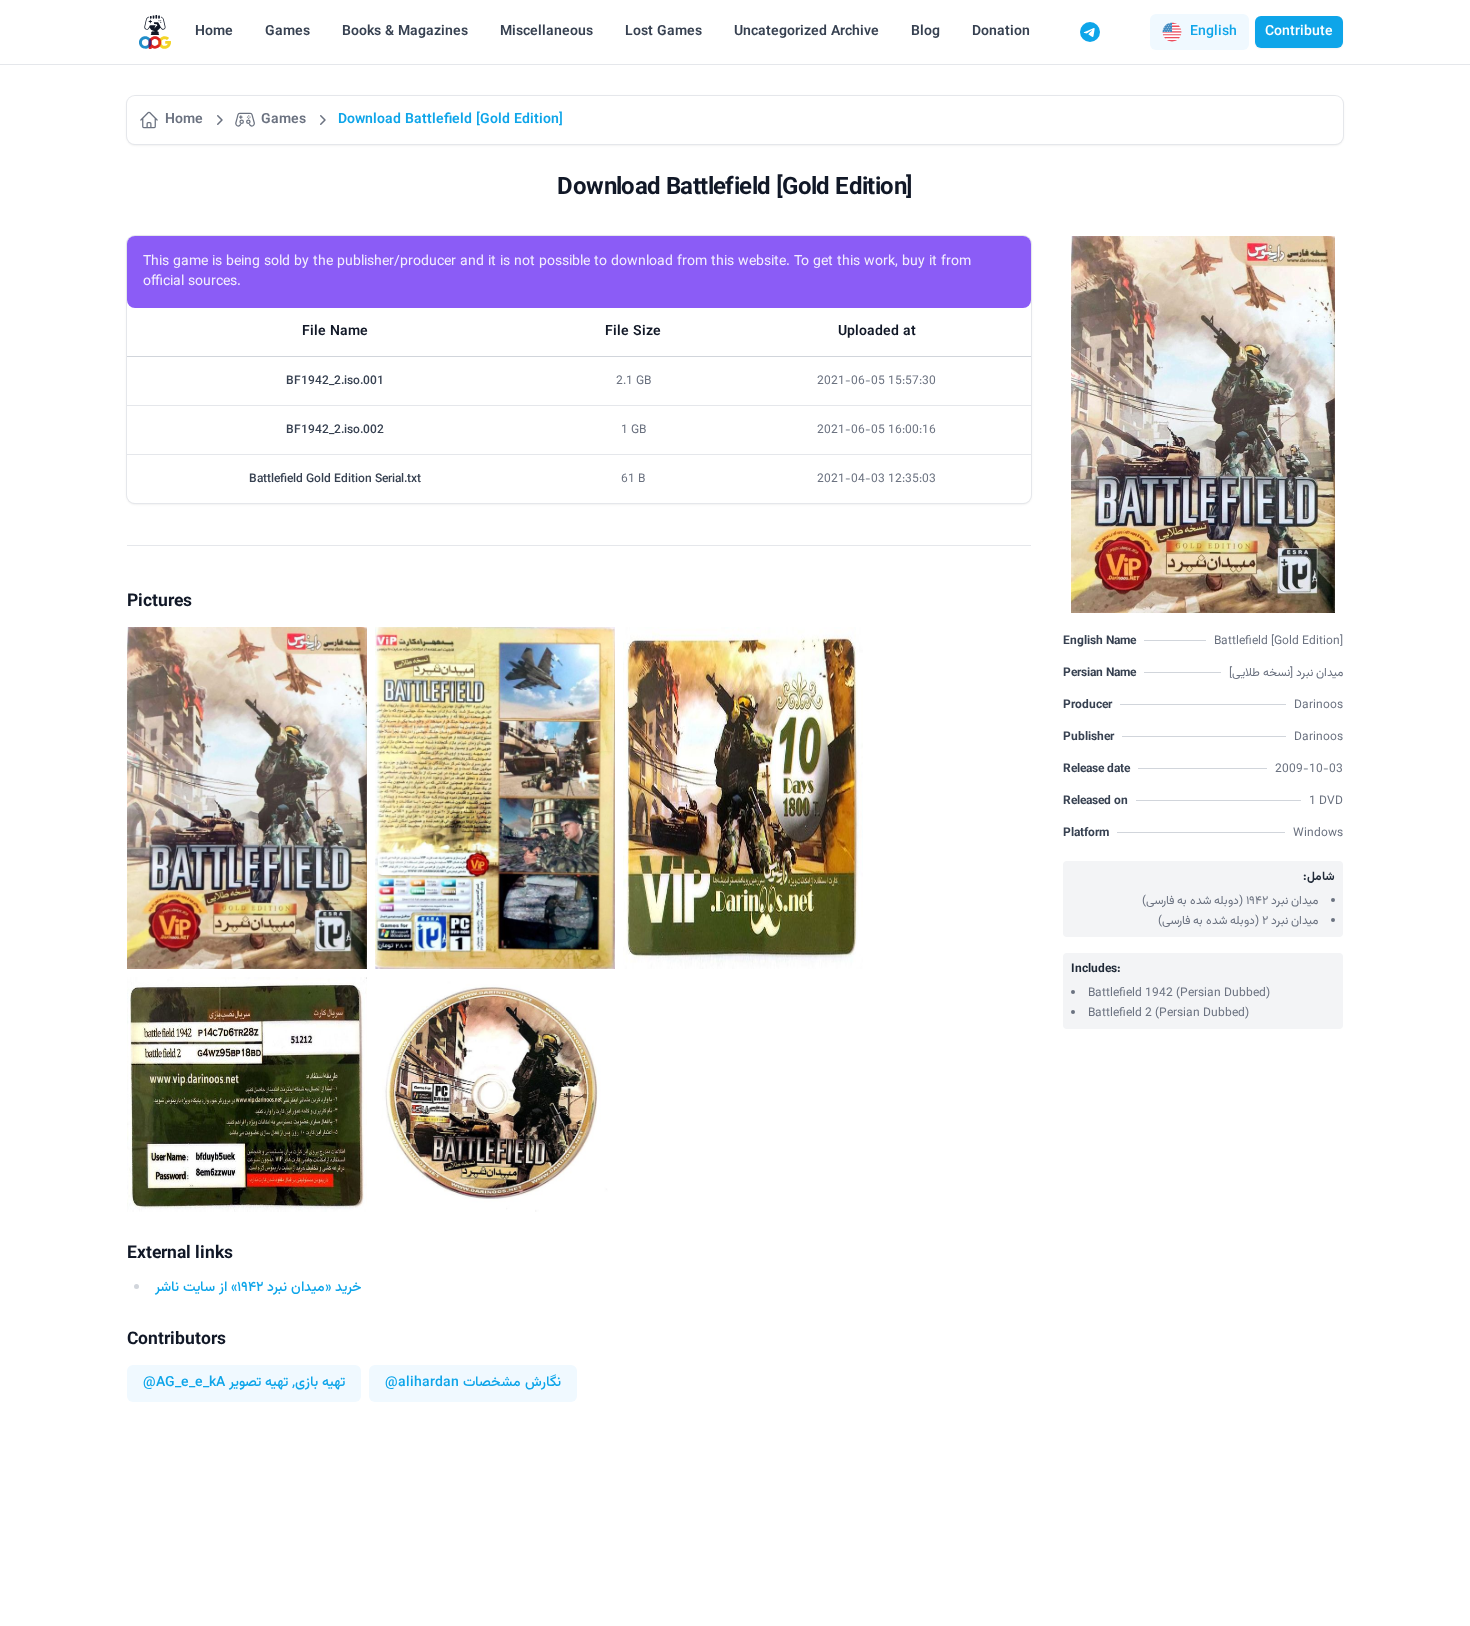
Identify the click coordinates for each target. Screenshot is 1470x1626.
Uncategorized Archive (806, 32)
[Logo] (155, 32)
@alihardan (422, 1383)
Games (287, 32)
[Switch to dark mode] (1128, 32)
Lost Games (663, 32)
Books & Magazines (405, 32)
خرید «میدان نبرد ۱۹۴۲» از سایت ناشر (258, 1288)
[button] (1199, 32)
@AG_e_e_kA (184, 1383)
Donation (1001, 32)
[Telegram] (1090, 32)
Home (214, 32)
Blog (925, 32)
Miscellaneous (546, 32)
